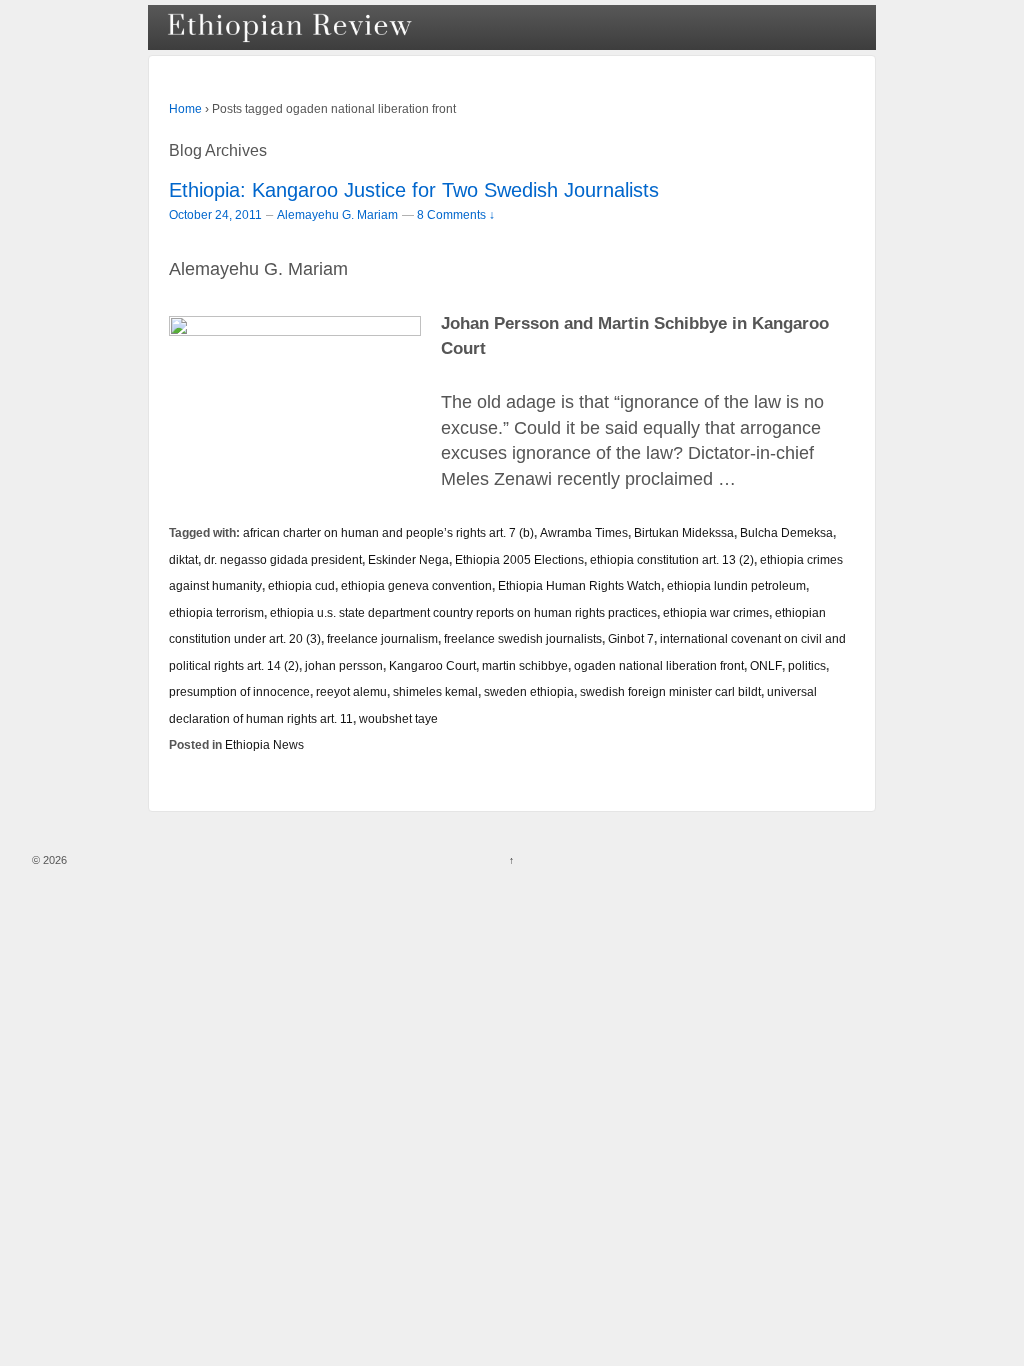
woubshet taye (398, 718)
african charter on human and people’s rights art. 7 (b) (388, 532)
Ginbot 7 (631, 638)
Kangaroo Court (432, 665)
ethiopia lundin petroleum (736, 585)
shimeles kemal (435, 691)
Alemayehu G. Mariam (337, 215)
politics (807, 665)
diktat (183, 559)
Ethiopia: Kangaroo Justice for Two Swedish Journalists (414, 190)
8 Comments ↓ (456, 214)
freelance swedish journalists (523, 638)
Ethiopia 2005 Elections (519, 559)
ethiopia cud (301, 585)
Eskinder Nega (408, 559)
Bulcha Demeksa (786, 532)
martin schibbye (525, 665)
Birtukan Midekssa (684, 532)
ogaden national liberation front (659, 665)
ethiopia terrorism (216, 612)
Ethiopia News (264, 744)
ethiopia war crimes (716, 612)
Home (185, 109)
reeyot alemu (351, 691)
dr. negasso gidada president (283, 559)
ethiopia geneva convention (416, 585)
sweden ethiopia (529, 691)
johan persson (344, 665)
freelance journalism (382, 638)
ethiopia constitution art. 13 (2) (672, 559)
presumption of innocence (239, 691)
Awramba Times (584, 532)
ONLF (766, 665)
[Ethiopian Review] (291, 27)
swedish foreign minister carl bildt (670, 691)
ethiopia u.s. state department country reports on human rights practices (463, 612)
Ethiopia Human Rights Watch (579, 585)
